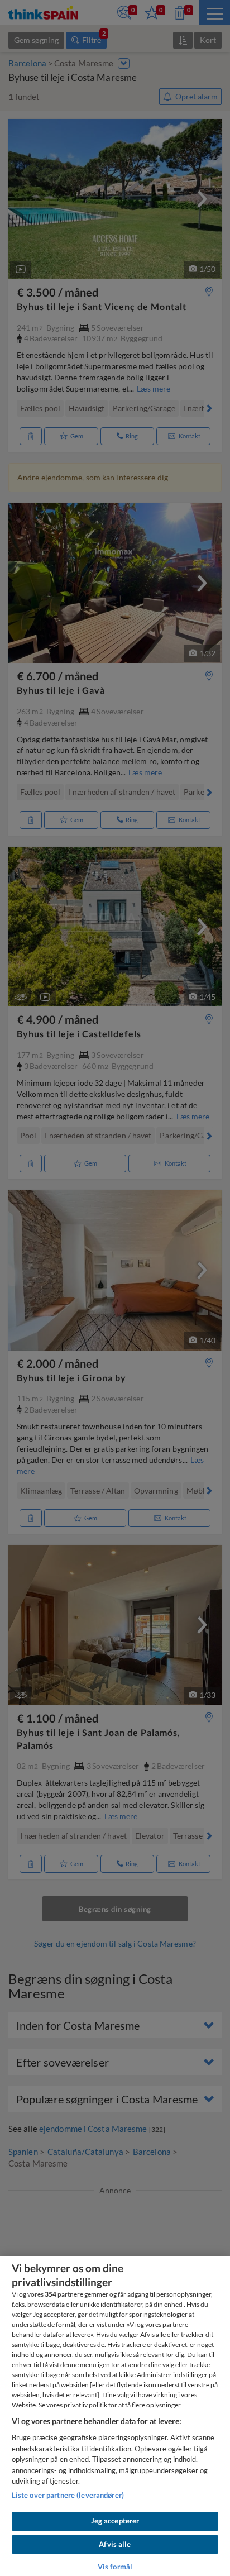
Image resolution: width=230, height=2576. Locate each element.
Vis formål (115, 2567)
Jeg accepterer (115, 2521)
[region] (115, 2416)
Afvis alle (115, 2544)
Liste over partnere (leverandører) (68, 2495)
